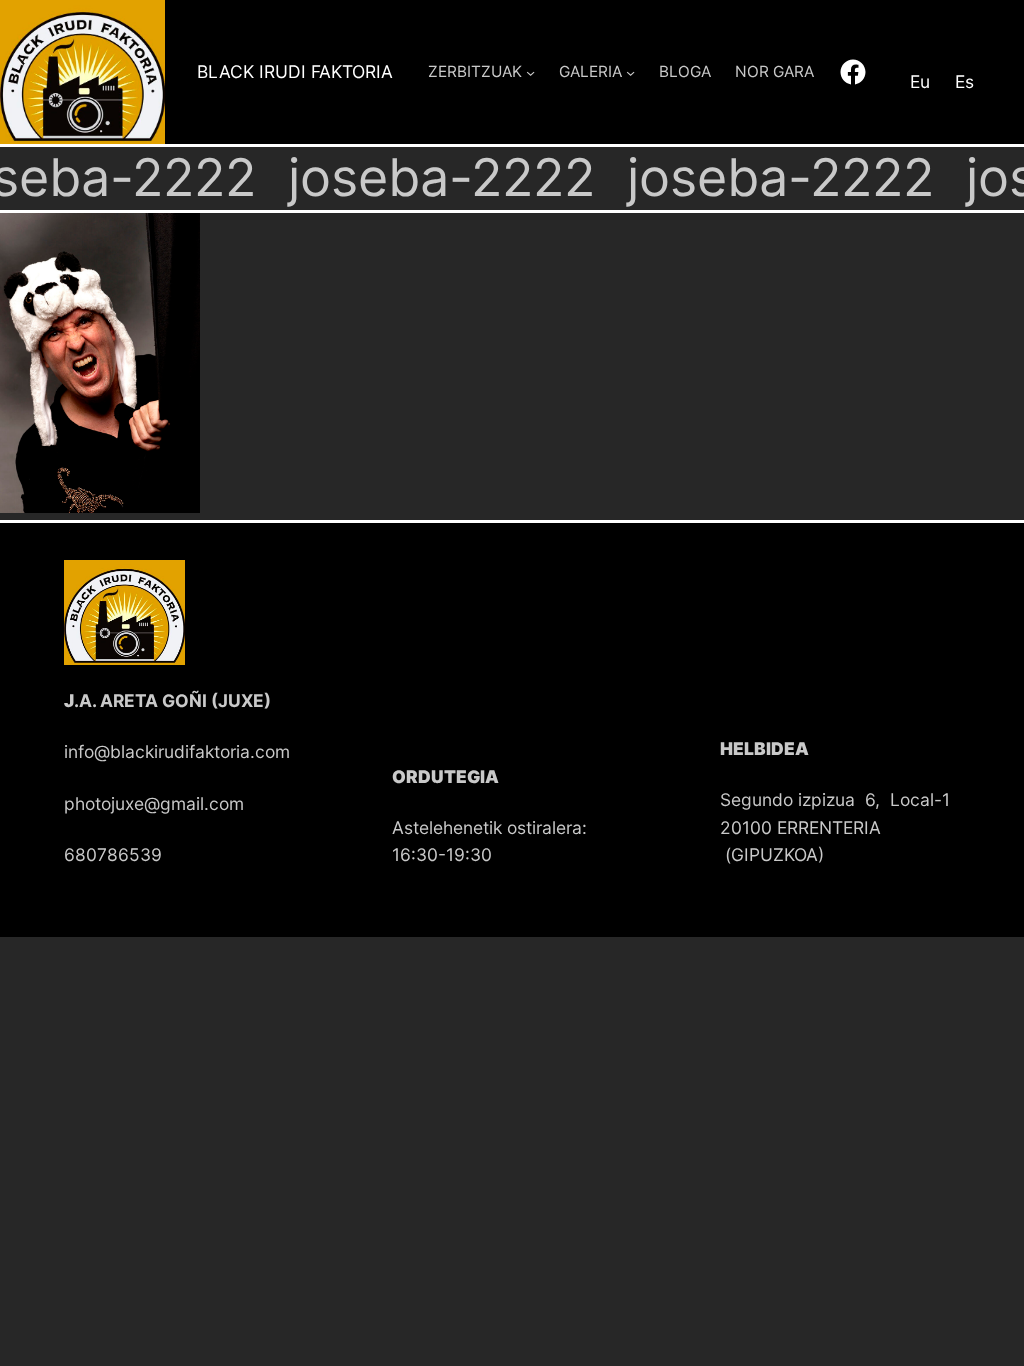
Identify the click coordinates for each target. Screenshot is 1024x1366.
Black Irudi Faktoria (295, 71)
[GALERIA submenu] (630, 71)
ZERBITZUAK (475, 71)
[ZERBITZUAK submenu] (530, 71)
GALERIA (590, 71)
